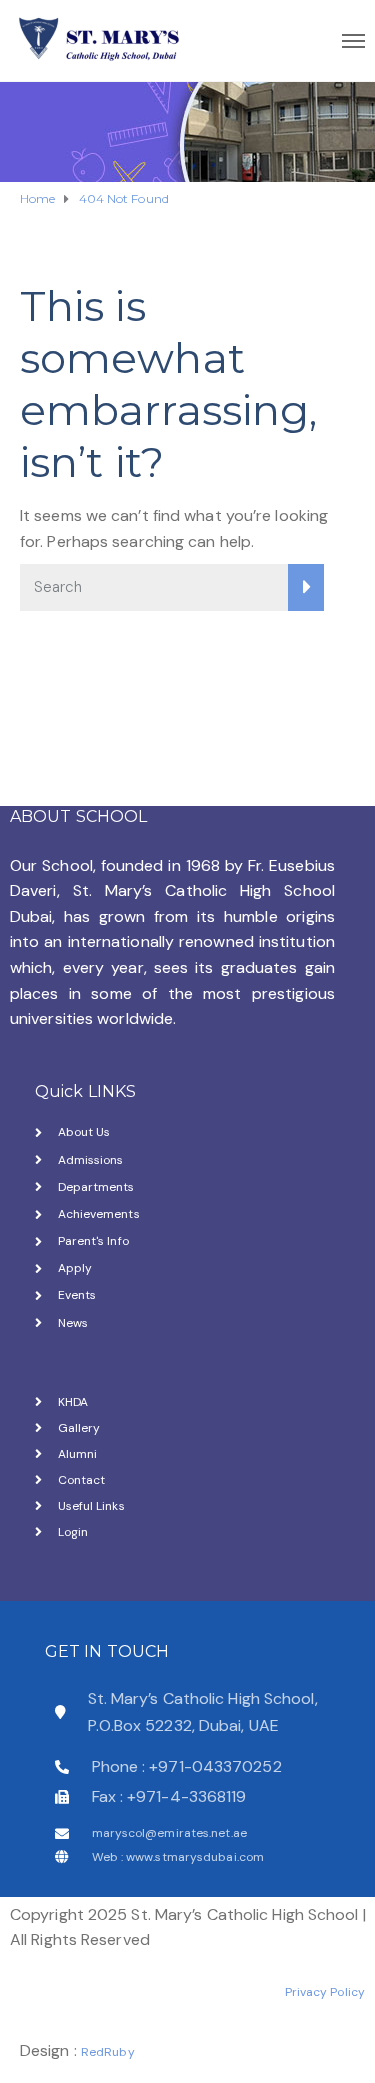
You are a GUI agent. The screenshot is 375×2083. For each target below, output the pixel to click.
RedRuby (108, 2052)
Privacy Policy (325, 1992)
